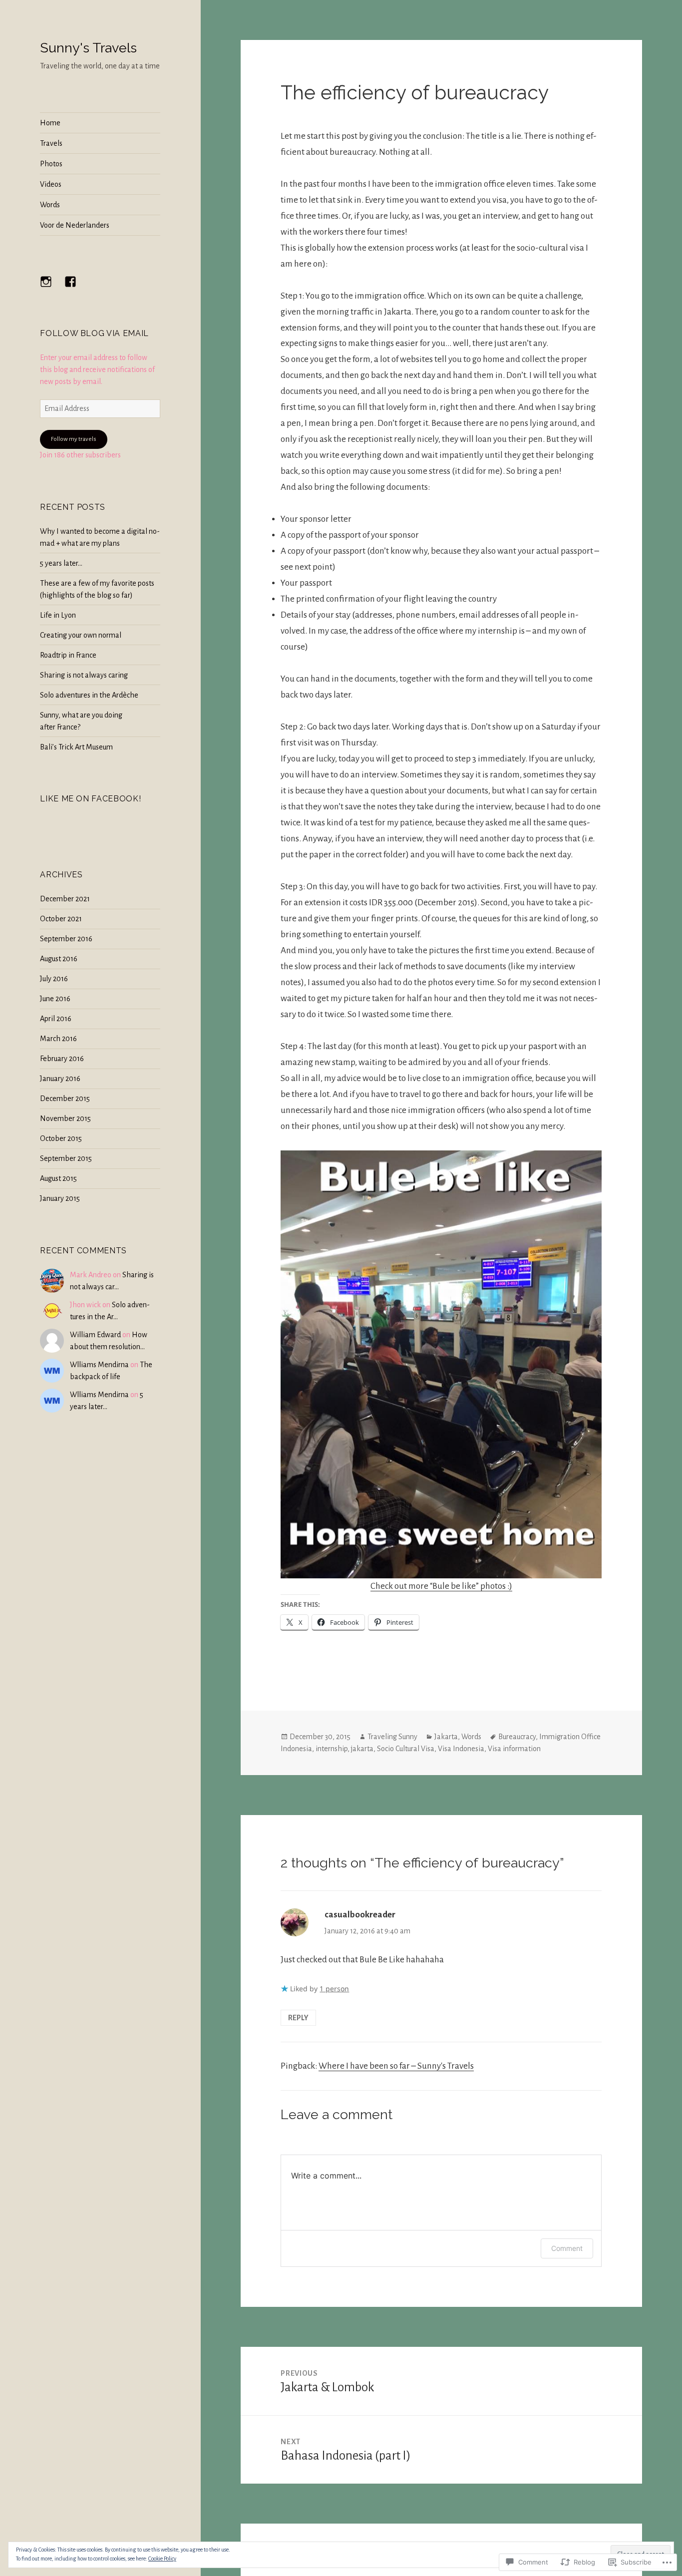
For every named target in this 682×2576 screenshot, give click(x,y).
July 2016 (54, 979)
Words (50, 205)
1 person (334, 1989)
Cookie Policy (162, 2559)
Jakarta (446, 1737)
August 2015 (58, 1178)
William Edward (95, 1335)
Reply (298, 2018)
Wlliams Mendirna (99, 1365)
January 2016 (60, 1079)
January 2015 (60, 1198)
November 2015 (65, 1118)
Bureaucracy (517, 1737)
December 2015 (65, 1099)
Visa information (514, 1749)
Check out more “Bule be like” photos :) (441, 1586)
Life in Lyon (58, 615)
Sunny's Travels (88, 48)
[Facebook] (76, 288)
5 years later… (61, 563)
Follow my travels (74, 439)
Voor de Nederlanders (75, 225)
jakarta (362, 1749)
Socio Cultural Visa (406, 1749)
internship (332, 1749)
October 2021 (61, 919)
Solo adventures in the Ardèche (89, 695)
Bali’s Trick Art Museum (76, 747)
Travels (51, 143)
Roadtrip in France (68, 655)
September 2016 (66, 939)
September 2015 (66, 1158)
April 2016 (56, 1019)
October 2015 (61, 1138)
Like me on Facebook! (90, 799)
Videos (51, 184)
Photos (51, 164)
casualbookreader (360, 1915)
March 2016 (58, 1039)
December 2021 (65, 899)
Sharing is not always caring (84, 675)
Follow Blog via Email (94, 333)
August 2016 (59, 959)
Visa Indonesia (461, 1749)
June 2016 (55, 999)
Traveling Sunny (392, 1737)
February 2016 (62, 1059)
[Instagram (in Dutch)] (52, 288)
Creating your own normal (81, 635)
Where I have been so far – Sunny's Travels (396, 2066)
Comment (567, 2248)
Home (50, 123)
